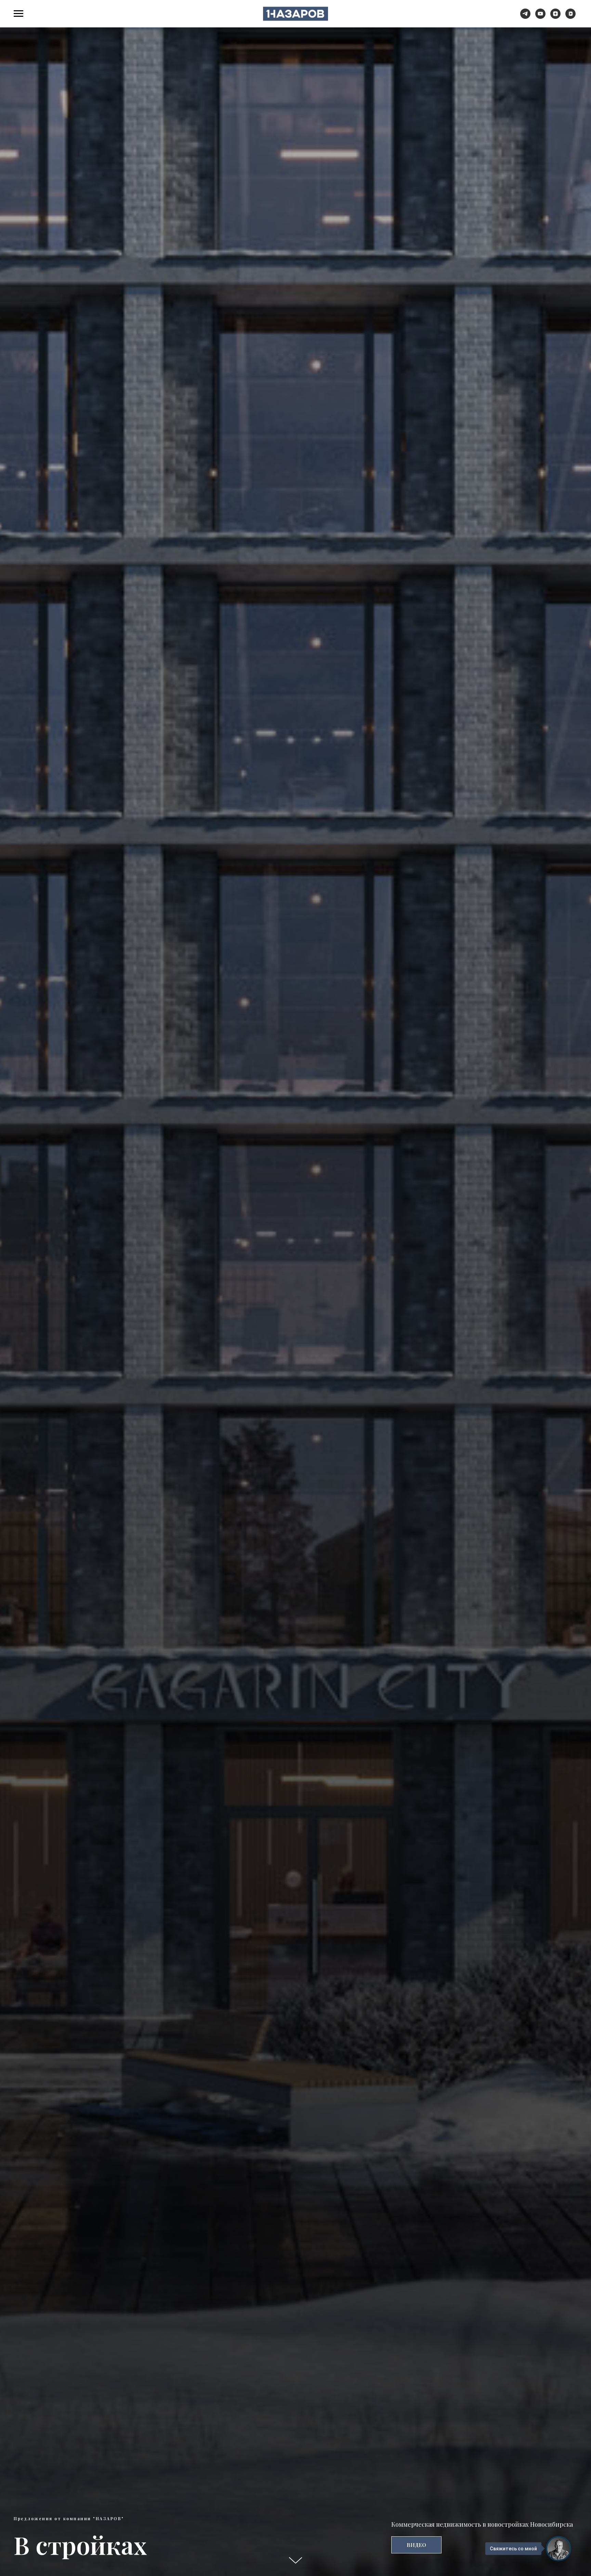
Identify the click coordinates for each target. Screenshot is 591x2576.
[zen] (555, 17)
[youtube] (540, 17)
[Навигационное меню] (18, 14)
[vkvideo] (570, 17)
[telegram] (525, 17)
